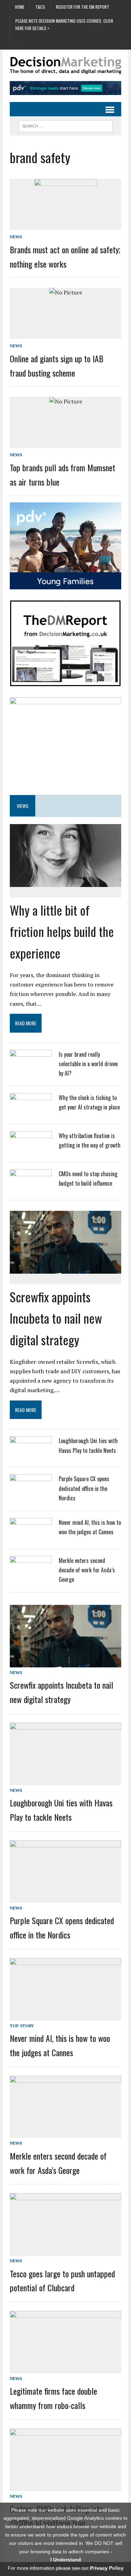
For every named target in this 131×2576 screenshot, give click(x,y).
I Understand (66, 2560)
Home (20, 7)
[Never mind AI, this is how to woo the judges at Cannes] (31, 1536)
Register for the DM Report (83, 7)
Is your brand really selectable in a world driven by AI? (88, 1064)
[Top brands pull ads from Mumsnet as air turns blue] (66, 401)
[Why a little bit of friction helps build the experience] (65, 882)
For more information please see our (66, 2568)
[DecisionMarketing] (65, 66)
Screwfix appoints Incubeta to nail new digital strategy (56, 1318)
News (16, 237)
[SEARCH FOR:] (65, 125)
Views (23, 806)
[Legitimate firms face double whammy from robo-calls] (65, 2368)
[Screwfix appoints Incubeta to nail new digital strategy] (65, 1268)
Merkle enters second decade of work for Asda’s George (87, 1570)
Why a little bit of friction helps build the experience (62, 931)
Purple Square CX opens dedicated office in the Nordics (84, 1488)
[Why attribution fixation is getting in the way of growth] (31, 1150)
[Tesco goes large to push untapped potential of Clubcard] (65, 2251)
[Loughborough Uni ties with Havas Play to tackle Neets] (31, 1455)
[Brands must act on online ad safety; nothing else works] (66, 209)
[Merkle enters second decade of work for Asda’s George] (31, 1574)
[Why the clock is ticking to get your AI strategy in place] (31, 1112)
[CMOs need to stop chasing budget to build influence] (31, 1188)
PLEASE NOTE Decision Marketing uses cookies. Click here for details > (64, 24)
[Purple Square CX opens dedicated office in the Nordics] (31, 1493)
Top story (22, 2026)
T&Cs (40, 7)
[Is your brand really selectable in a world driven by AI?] (31, 1068)
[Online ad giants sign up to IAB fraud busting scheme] (66, 292)
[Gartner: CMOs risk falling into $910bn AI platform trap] (65, 2486)
